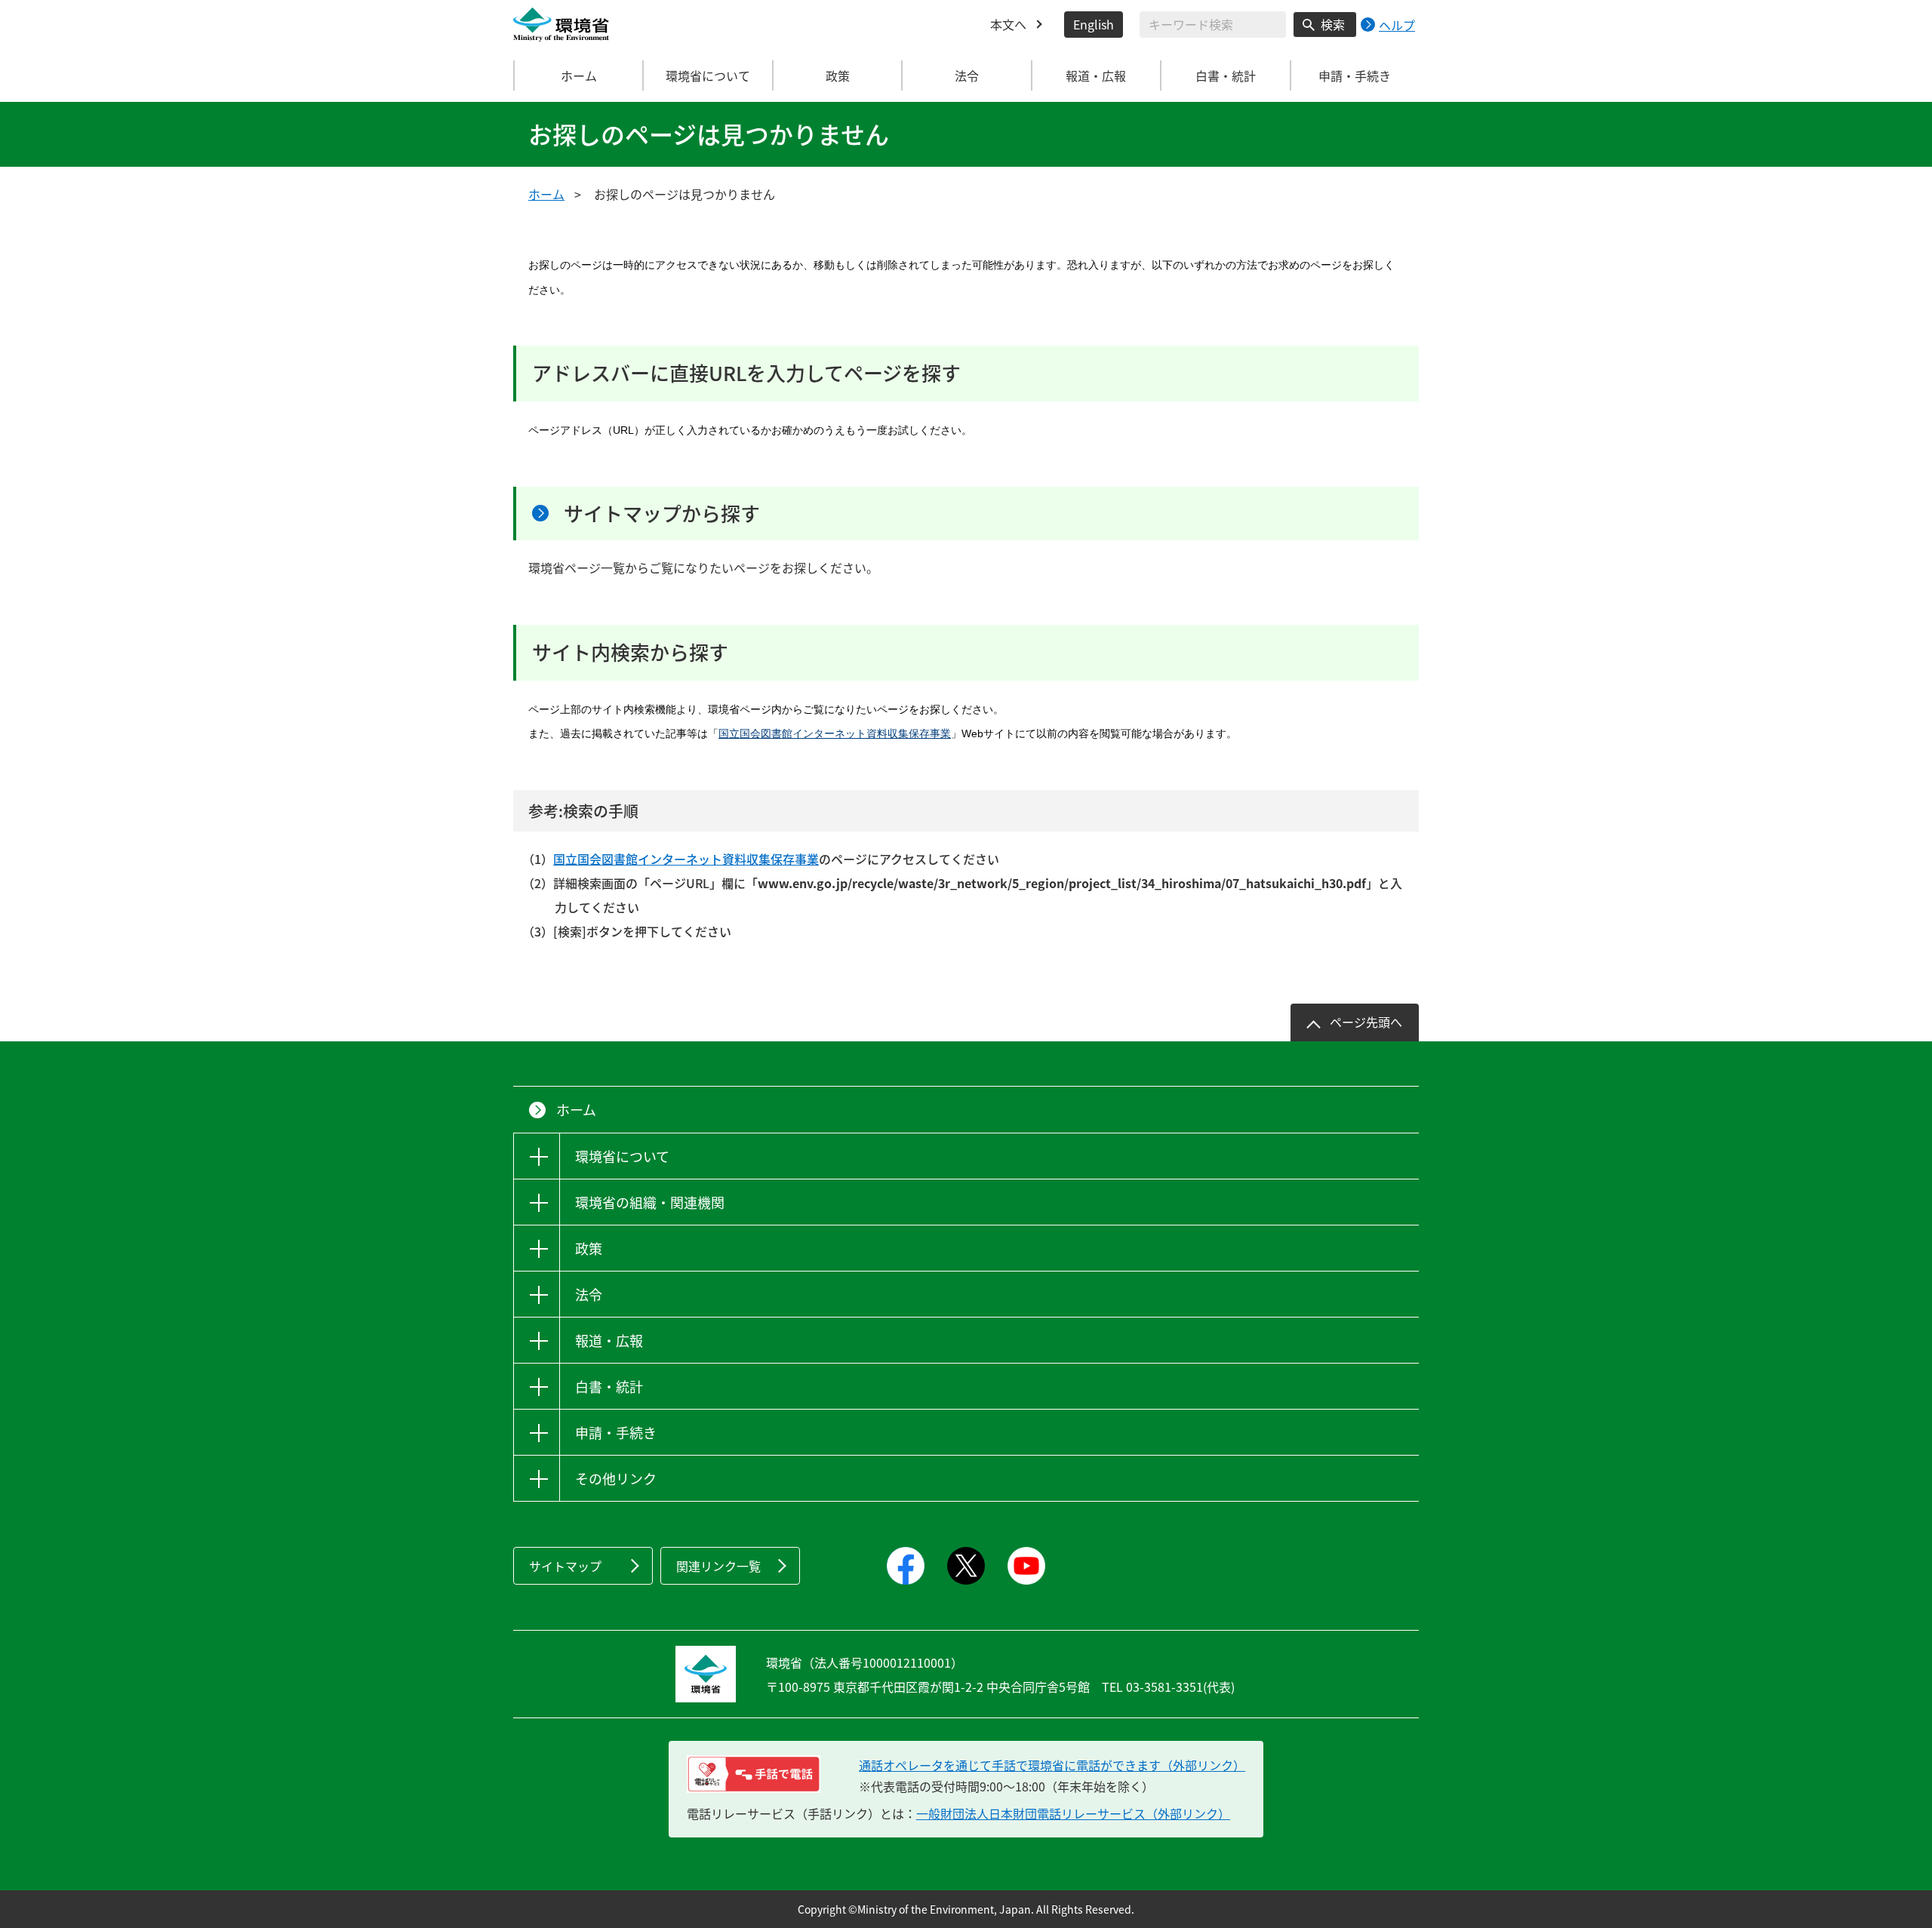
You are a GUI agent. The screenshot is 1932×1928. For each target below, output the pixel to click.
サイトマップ (565, 1566)
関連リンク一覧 (718, 1566)
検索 (1333, 24)
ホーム (579, 75)
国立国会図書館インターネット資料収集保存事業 (835, 733)
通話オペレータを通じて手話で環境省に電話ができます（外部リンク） (1052, 1765)
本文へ (1008, 24)
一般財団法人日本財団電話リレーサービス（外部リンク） (1073, 1813)
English (1094, 24)
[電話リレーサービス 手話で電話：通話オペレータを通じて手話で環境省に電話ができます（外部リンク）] (754, 1774)
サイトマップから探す (662, 513)
